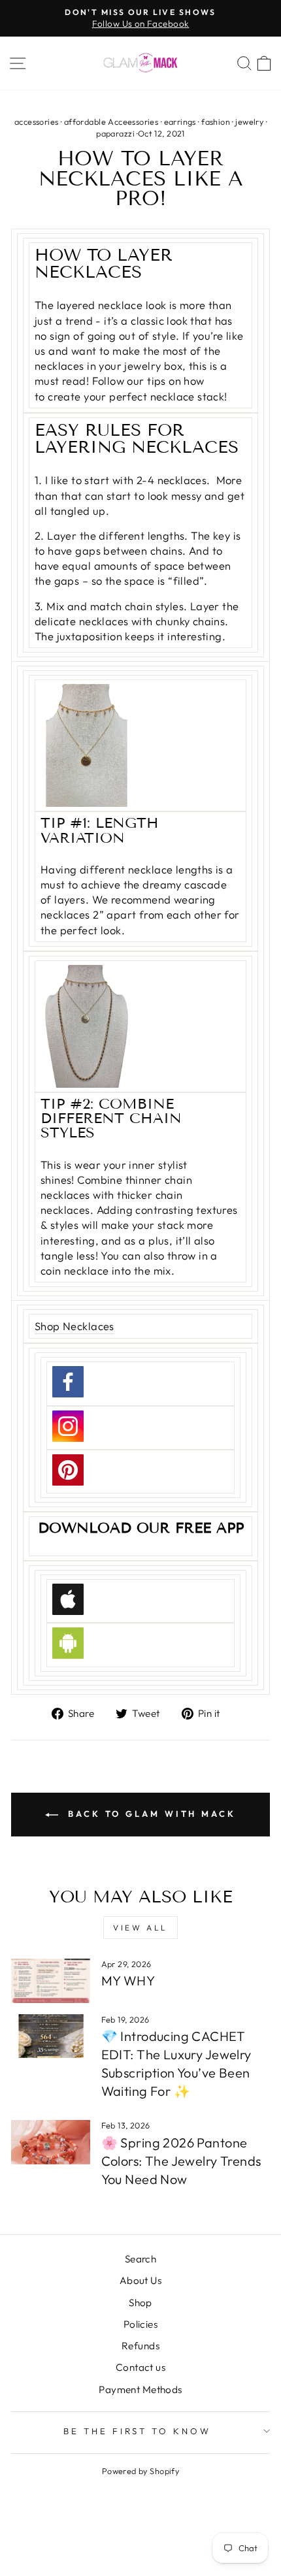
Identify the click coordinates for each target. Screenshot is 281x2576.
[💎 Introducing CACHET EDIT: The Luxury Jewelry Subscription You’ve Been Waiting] (51, 2036)
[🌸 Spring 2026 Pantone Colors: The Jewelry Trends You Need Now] (51, 2142)
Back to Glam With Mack (150, 1814)
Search (140, 2259)
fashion (216, 122)
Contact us (140, 2367)
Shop (140, 2303)
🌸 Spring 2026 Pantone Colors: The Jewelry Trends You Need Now (181, 2161)
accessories (37, 122)
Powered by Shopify (140, 2471)
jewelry (249, 122)
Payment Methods (140, 2389)
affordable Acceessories (111, 122)
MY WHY (128, 1981)
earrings (180, 122)
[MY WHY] (51, 1981)
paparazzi (115, 133)
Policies (140, 2324)
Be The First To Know (138, 2431)
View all (140, 1928)
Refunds (140, 2346)
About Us (140, 2280)
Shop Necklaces (74, 1326)
